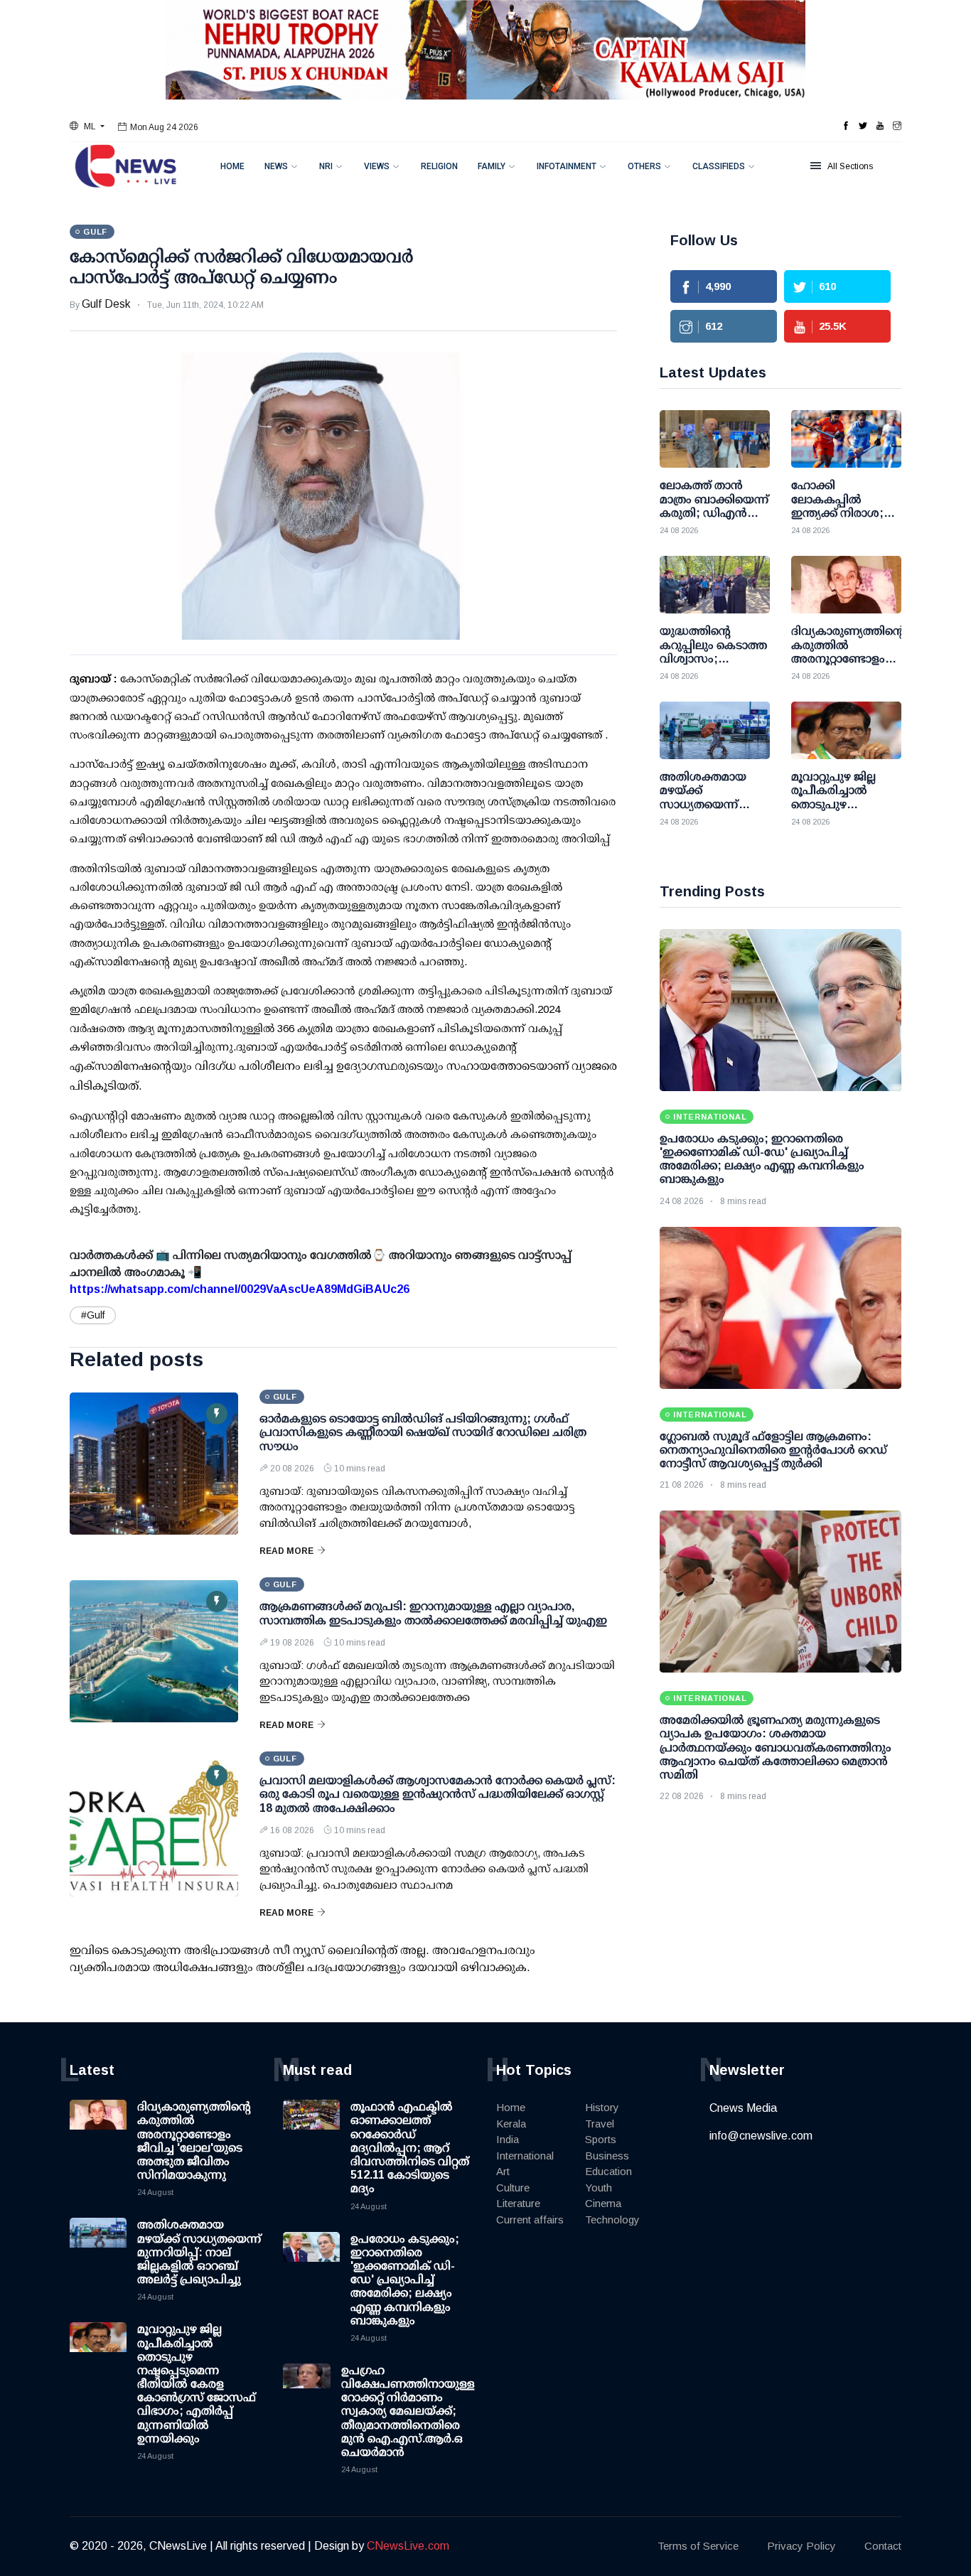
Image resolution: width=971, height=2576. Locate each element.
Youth (599, 2188)
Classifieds (719, 166)
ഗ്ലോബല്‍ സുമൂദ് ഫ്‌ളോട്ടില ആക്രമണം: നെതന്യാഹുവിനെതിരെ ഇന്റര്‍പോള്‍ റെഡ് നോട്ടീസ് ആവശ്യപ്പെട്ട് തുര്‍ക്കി (773, 1450)
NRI (326, 166)
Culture (513, 2188)
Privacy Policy (801, 2546)
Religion (439, 166)
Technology (612, 2220)
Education (608, 2171)
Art (503, 2171)
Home (232, 166)
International (525, 2156)
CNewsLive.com (408, 2546)
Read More (286, 1551)
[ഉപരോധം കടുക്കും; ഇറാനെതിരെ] (780, 1010)
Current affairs (530, 2220)
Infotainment (567, 166)
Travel (600, 2124)
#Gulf (93, 1315)
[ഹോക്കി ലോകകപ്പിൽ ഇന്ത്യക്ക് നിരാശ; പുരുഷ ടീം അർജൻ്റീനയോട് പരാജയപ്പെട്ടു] (846, 439)
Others (644, 166)
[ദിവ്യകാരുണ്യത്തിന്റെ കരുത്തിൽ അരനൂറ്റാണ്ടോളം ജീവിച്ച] (846, 585)
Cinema (603, 2203)
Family (492, 166)
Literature (518, 2203)
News (276, 166)
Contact (883, 2546)
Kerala (511, 2124)
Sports (601, 2139)
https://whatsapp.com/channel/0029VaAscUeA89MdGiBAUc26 (240, 1289)
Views (377, 166)
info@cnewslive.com (761, 2136)
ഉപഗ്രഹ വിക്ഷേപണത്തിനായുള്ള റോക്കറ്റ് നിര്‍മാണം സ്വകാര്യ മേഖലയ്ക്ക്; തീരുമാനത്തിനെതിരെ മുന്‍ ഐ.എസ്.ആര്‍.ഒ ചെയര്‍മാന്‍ (408, 2411)
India (508, 2139)
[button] (87, 127)
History (602, 2107)
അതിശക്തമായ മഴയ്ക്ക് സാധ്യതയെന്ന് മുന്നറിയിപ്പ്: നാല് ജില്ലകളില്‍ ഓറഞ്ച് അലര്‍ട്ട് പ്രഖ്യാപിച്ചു (199, 2252)
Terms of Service (698, 2546)
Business (607, 2156)
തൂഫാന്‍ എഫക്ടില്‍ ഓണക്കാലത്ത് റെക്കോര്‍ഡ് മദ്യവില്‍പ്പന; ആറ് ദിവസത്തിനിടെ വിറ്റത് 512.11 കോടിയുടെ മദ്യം (410, 2147)
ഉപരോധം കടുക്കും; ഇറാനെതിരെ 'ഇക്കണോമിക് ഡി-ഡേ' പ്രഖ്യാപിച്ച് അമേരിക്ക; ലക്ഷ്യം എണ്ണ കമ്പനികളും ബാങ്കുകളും (405, 2280)
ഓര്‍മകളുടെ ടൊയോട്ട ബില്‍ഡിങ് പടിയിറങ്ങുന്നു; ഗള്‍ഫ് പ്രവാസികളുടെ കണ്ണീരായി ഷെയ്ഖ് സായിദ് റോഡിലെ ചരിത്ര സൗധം (423, 1432)
